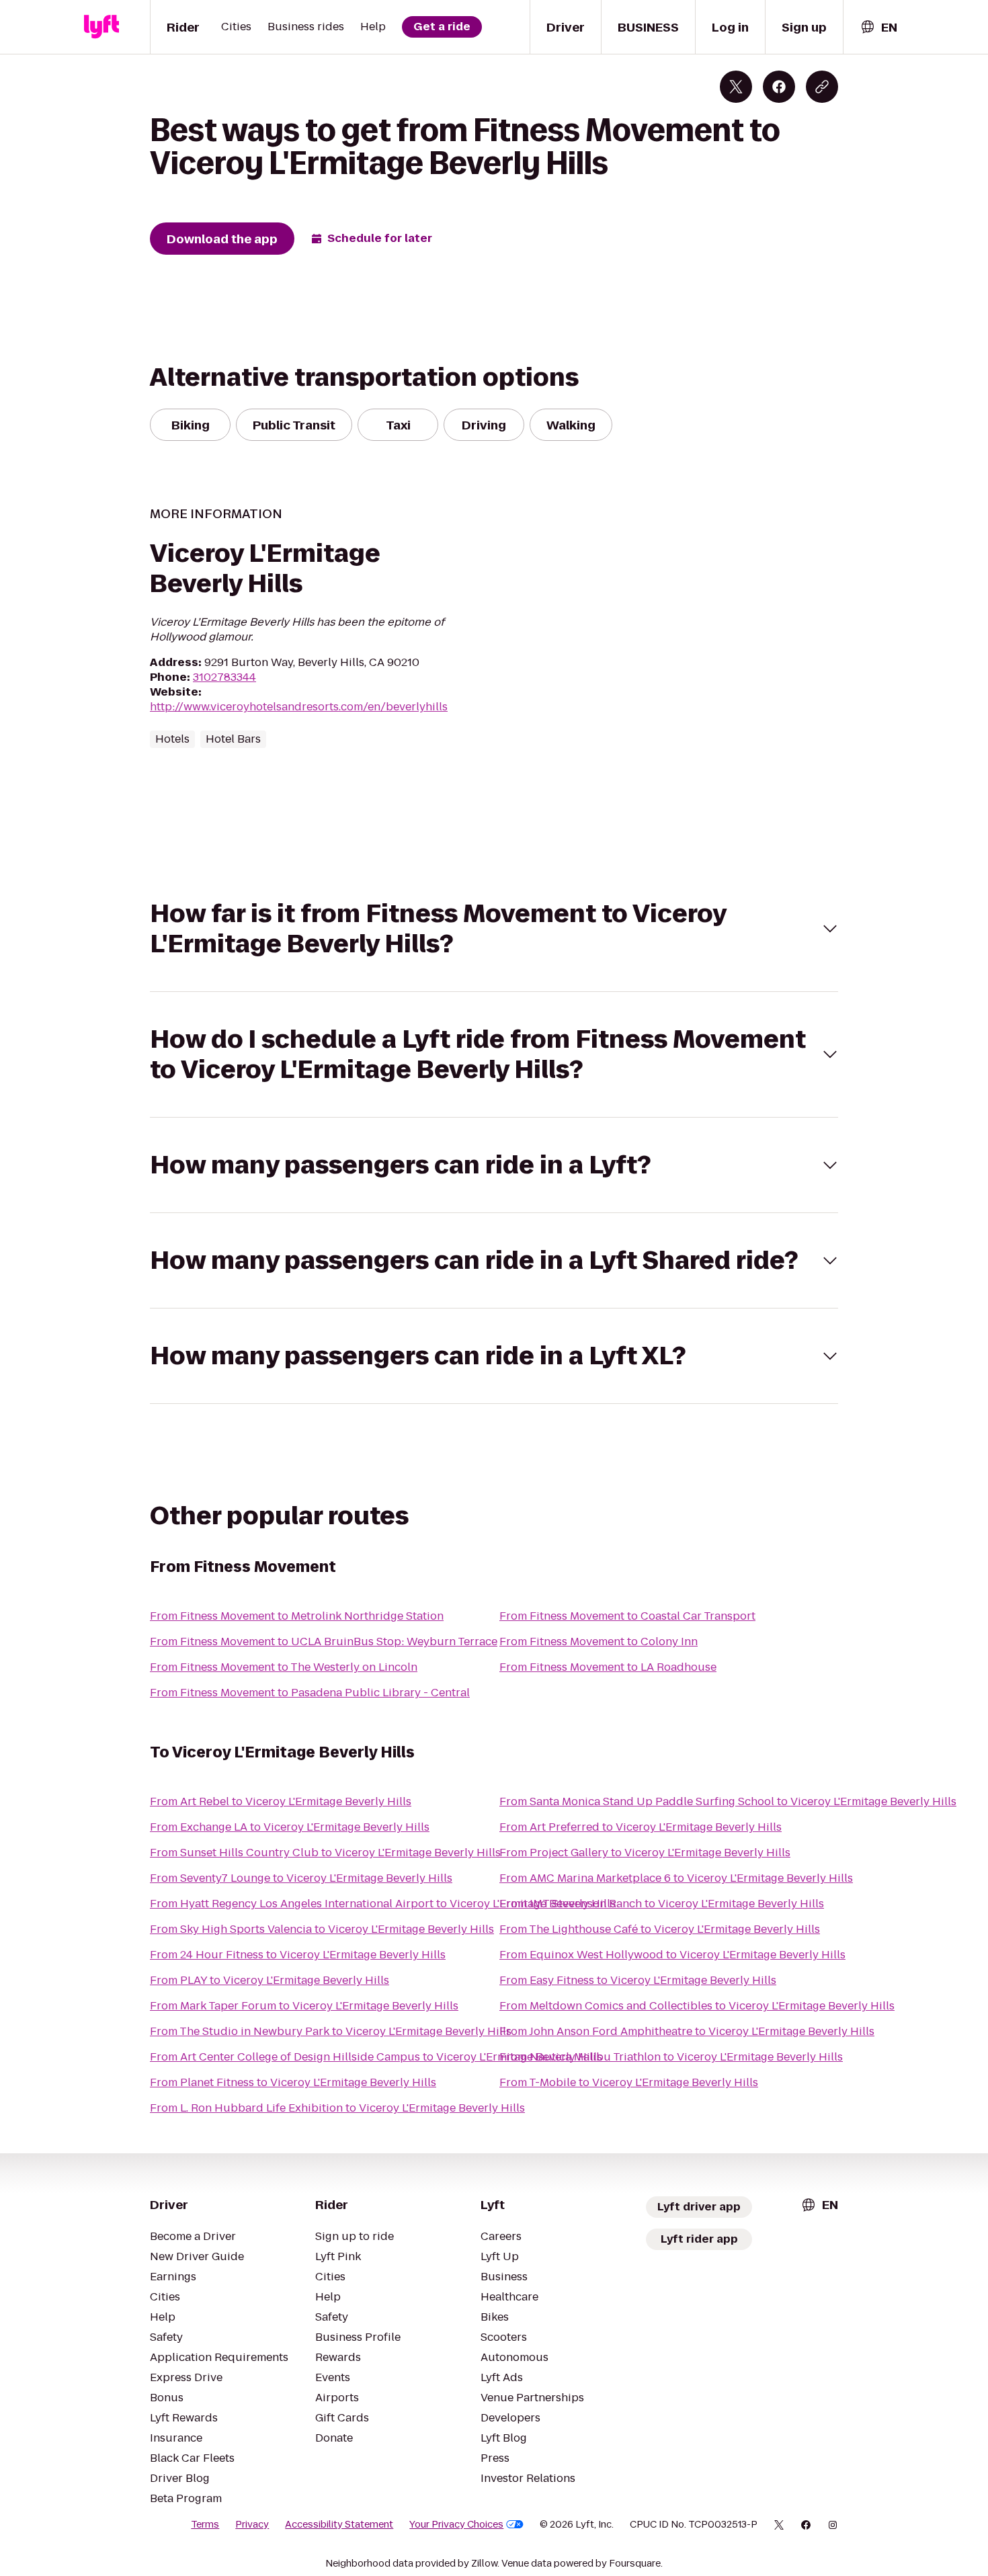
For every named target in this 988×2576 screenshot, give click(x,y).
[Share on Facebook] (779, 87)
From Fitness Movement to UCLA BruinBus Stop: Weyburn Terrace (324, 1642)
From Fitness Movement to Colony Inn (599, 1642)
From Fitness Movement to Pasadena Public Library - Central (310, 1693)
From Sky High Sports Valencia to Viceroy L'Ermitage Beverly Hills (322, 1929)
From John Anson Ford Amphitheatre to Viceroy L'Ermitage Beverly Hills (687, 2031)
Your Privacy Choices (456, 2524)
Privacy (252, 2524)
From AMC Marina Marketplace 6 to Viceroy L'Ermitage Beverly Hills (676, 1878)
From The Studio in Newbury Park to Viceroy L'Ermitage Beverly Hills (331, 2031)
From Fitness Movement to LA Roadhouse (608, 1667)
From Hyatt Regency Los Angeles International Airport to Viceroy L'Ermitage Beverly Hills (383, 1904)
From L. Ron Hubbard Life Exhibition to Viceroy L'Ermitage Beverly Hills (337, 2108)
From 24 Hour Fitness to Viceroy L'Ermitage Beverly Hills (298, 1955)
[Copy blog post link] (822, 87)
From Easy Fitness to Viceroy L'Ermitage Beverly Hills (638, 1980)
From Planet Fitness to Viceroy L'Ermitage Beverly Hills (293, 2082)
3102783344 (224, 677)
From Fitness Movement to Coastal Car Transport (627, 1616)
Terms (205, 2524)
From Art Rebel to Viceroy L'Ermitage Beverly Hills (281, 1801)
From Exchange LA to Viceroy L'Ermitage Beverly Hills (290, 1827)
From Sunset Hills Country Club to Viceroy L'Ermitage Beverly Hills (325, 1853)
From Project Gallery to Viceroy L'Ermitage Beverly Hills (645, 1853)
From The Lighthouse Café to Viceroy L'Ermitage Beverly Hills (660, 1929)
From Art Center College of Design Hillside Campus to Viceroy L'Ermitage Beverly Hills (376, 2057)
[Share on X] (736, 87)
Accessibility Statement (339, 2524)
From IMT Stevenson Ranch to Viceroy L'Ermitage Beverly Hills (662, 1904)
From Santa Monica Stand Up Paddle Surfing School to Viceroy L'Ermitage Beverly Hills (728, 1801)
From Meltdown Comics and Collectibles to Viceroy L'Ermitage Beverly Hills (697, 2006)
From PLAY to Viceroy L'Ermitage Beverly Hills (270, 1980)
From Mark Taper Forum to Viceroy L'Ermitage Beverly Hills (304, 2006)
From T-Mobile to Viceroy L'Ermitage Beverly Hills (629, 2082)
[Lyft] (101, 27)
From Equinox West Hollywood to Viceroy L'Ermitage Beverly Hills (672, 1955)
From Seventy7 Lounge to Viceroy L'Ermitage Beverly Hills (301, 1878)
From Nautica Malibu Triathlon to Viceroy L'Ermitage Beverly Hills (671, 2057)
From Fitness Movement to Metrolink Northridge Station (297, 1616)
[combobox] (878, 27)
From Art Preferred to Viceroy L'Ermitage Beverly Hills (641, 1827)
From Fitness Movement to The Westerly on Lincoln (284, 1667)
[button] (494, 929)
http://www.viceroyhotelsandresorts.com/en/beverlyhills (299, 707)
